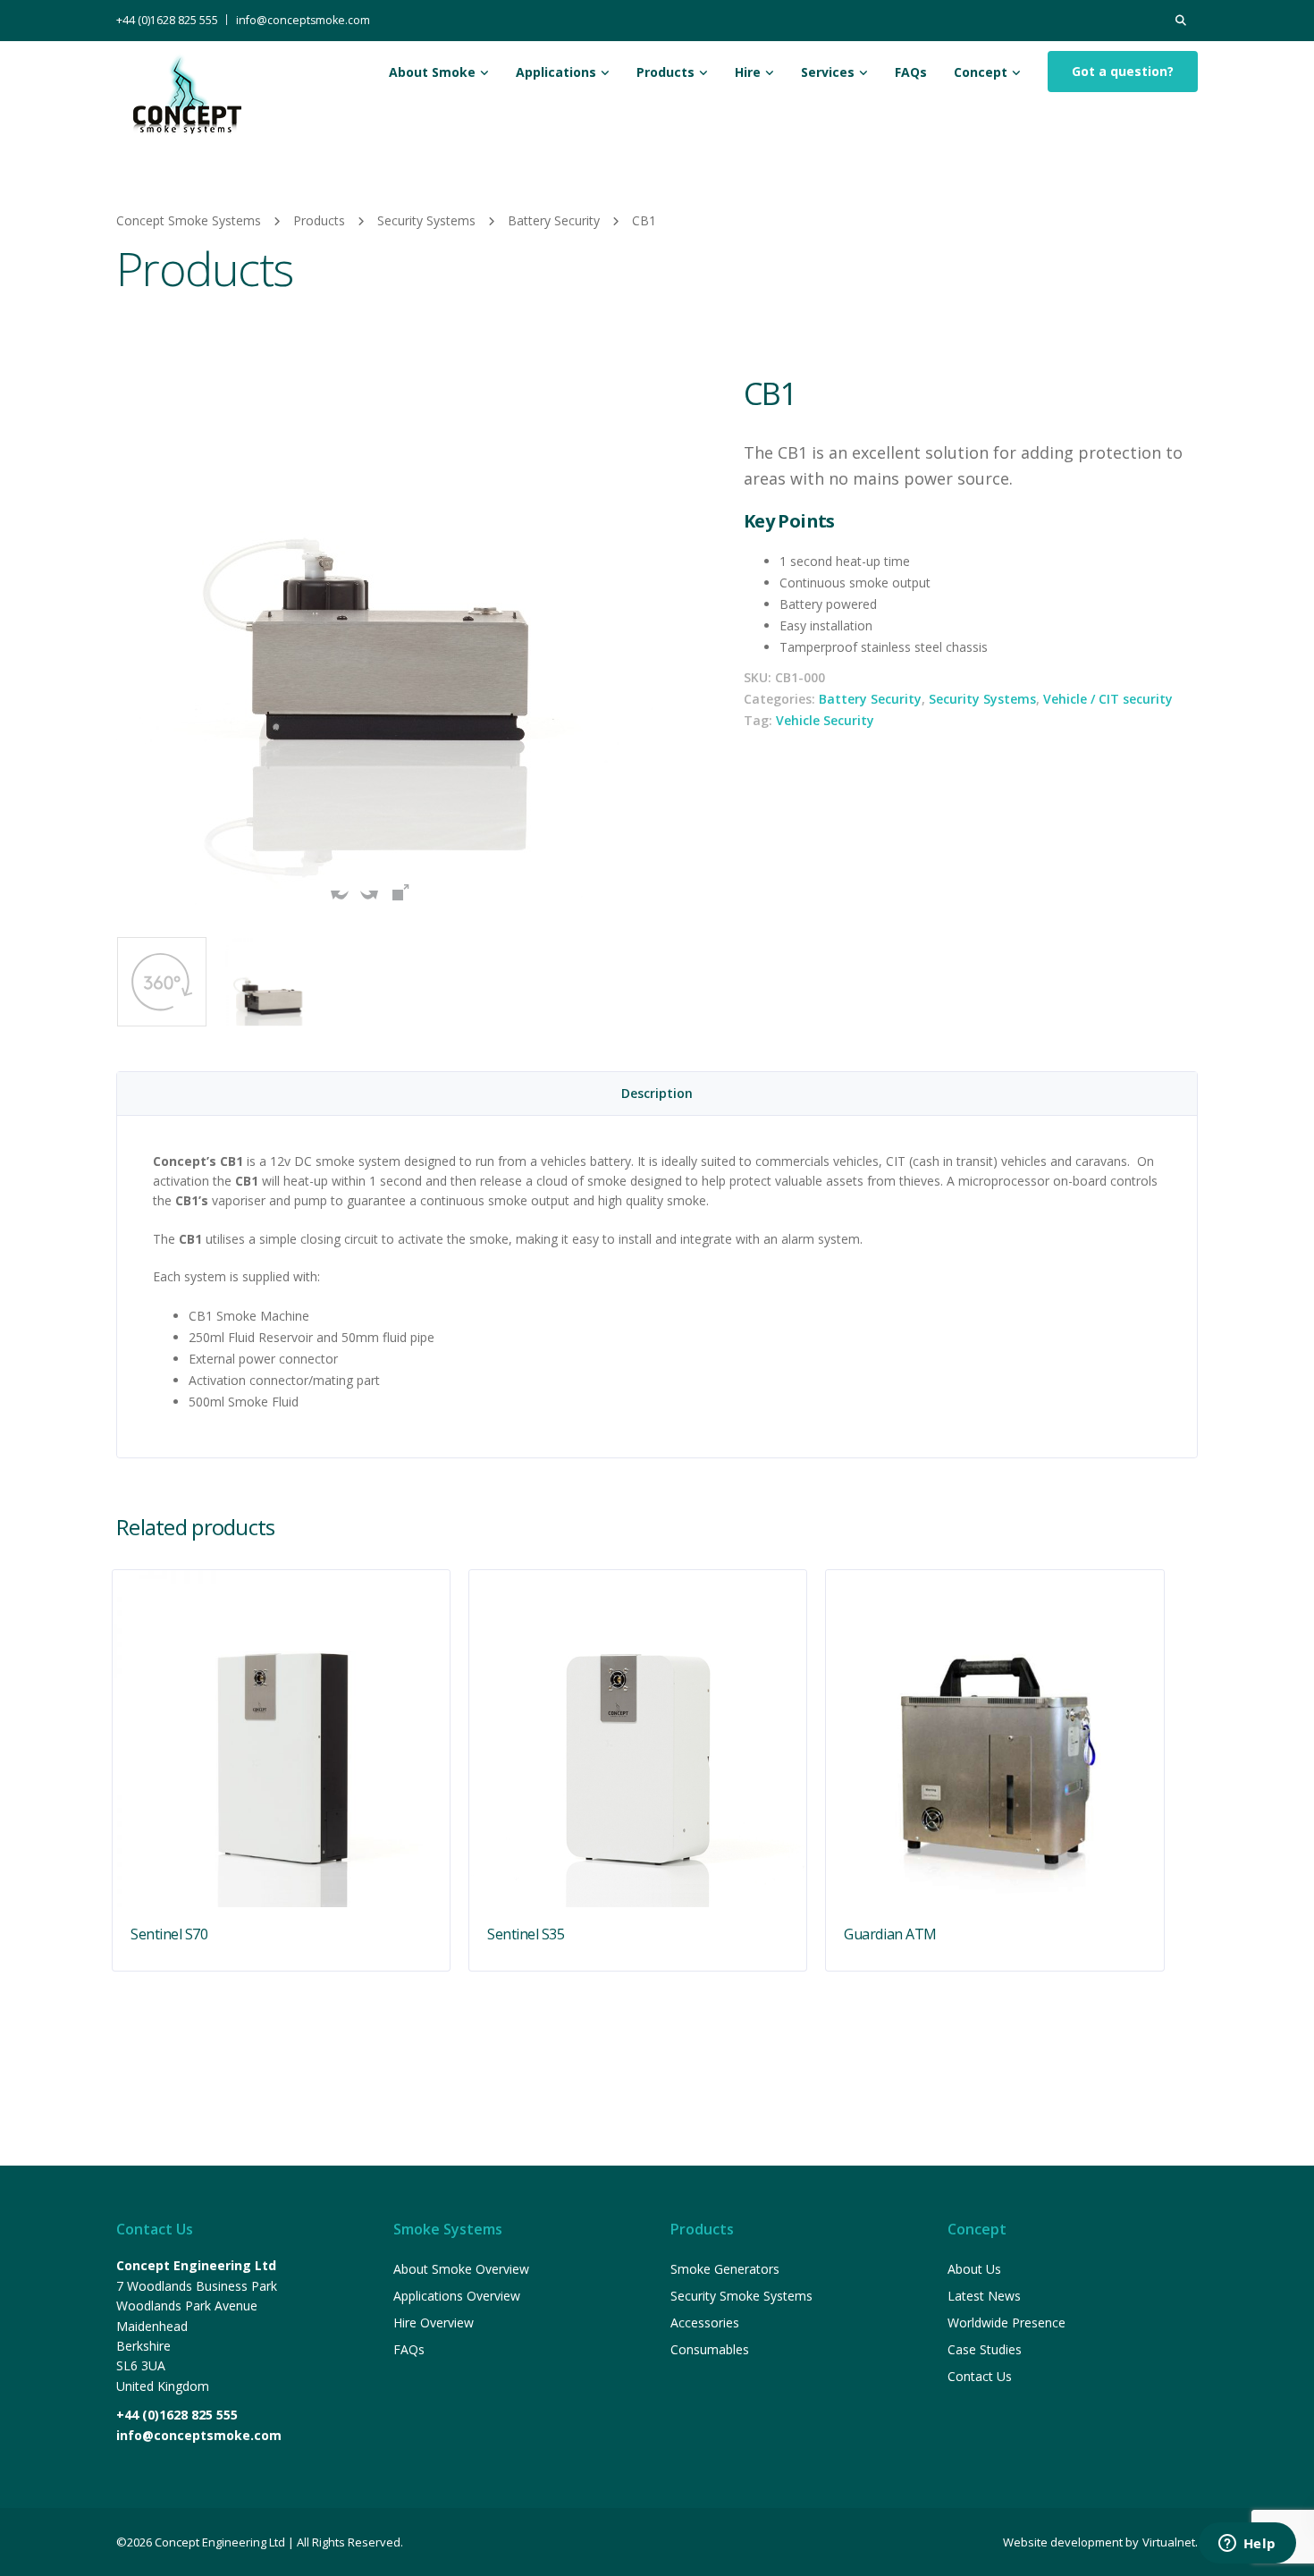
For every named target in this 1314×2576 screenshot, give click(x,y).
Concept (981, 72)
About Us (974, 2269)
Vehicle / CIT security (1108, 699)
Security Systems (982, 699)
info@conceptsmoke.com (303, 20)
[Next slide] (635, 642)
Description (657, 1093)
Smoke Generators (725, 2269)
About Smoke (432, 72)
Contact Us (980, 2376)
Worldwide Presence (1007, 2323)
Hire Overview (434, 2323)
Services (828, 72)
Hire (748, 72)
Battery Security (870, 699)
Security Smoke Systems (741, 2296)
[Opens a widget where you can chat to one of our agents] (1247, 2545)
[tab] (657, 1094)
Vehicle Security (825, 720)
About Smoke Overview (461, 2269)
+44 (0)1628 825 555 (167, 20)
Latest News (984, 2296)
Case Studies (985, 2349)
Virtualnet (1169, 2542)
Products (665, 72)
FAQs (911, 72)
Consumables (710, 2349)
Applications (556, 72)
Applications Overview (457, 2296)
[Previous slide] (134, 642)
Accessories (705, 2323)
